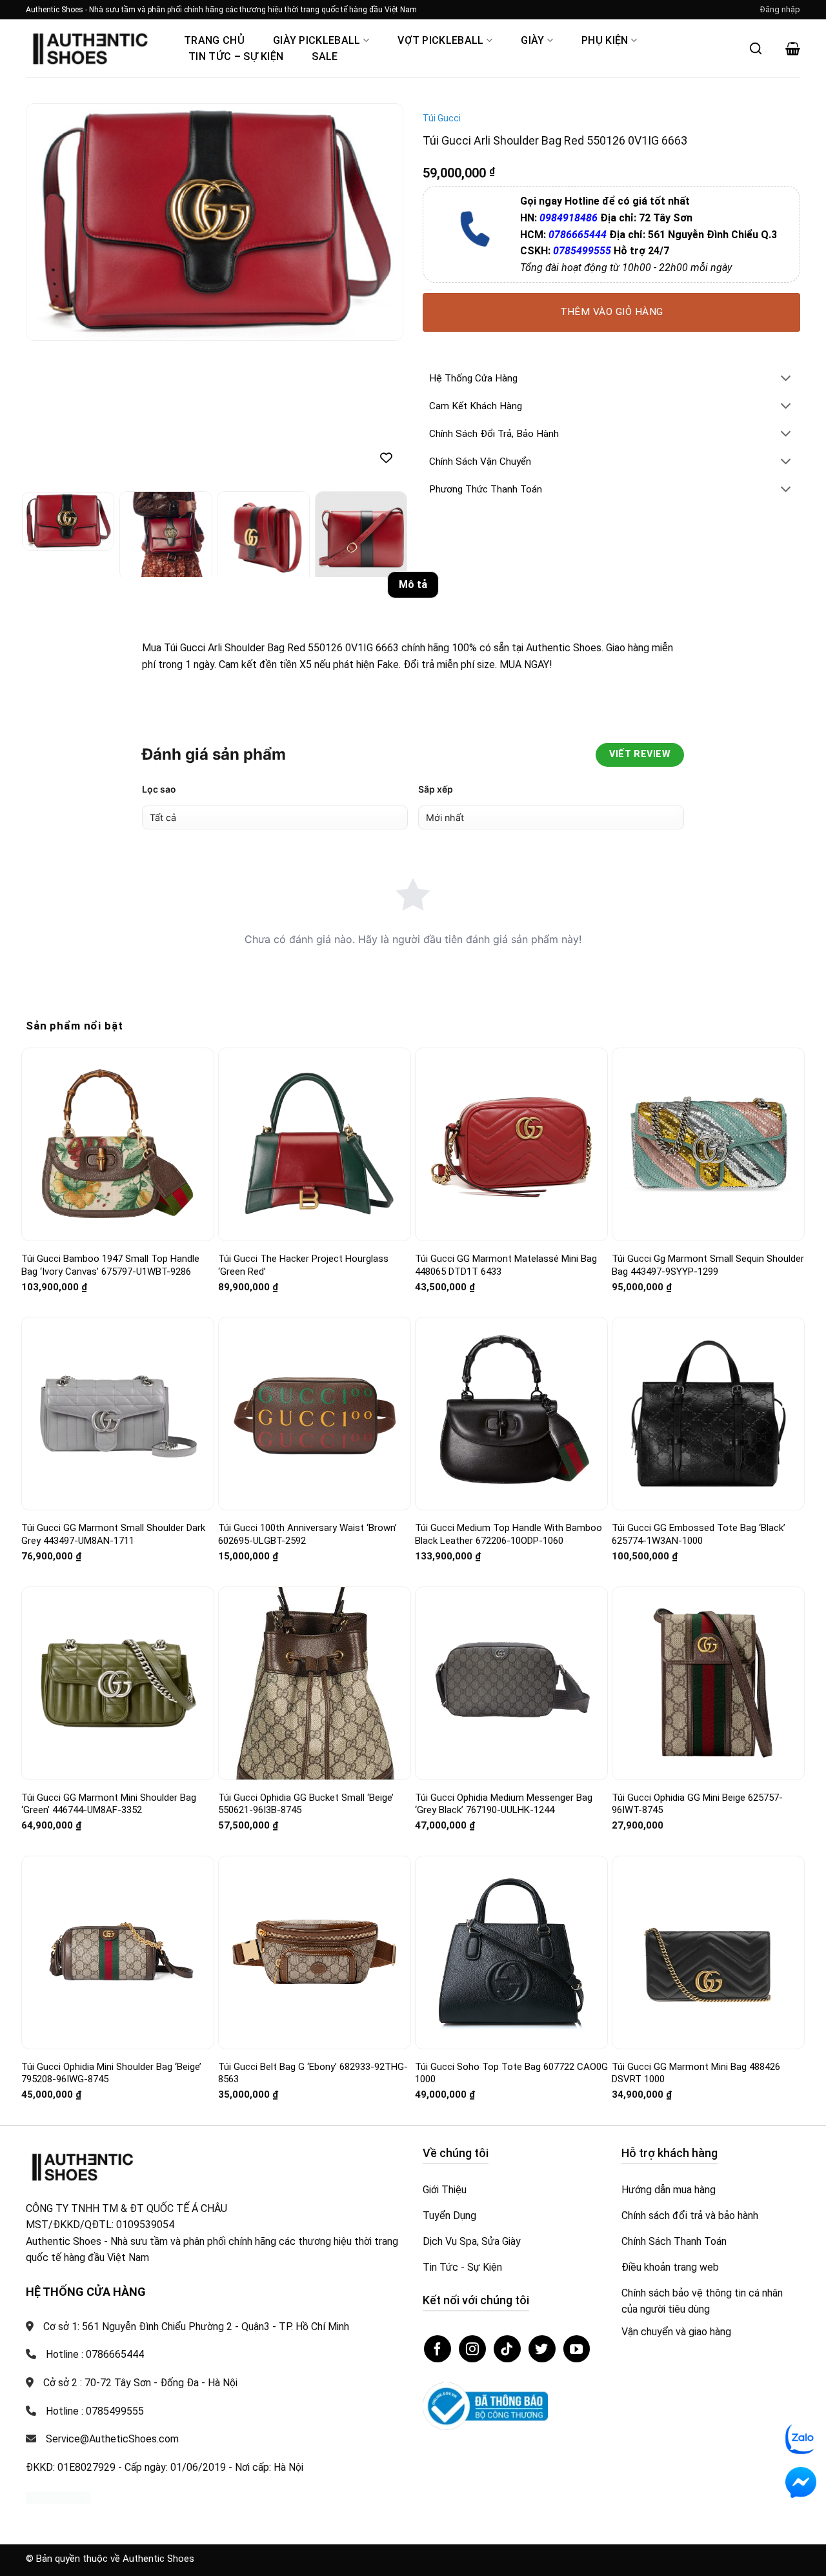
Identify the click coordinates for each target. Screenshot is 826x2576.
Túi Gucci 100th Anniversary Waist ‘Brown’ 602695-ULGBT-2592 (307, 1534)
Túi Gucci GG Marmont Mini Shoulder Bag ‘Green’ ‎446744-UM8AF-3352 (109, 1804)
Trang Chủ (214, 40)
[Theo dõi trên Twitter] (542, 2349)
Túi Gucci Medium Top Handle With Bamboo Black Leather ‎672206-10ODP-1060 (509, 1534)
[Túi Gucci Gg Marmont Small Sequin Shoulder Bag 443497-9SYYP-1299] (708, 1145)
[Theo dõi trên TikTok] (507, 2349)
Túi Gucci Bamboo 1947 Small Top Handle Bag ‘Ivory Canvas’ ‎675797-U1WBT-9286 (110, 1265)
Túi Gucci (442, 118)
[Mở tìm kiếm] (756, 48)
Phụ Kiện (605, 40)
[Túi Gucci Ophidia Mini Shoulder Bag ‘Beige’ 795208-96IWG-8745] (118, 1952)
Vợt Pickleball (440, 40)
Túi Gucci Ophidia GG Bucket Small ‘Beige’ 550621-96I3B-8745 (306, 1804)
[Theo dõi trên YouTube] (577, 2349)
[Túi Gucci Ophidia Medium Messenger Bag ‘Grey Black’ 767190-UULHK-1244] (511, 1683)
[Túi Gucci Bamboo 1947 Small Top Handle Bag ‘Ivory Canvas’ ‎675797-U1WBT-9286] (118, 1144)
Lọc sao (159, 789)
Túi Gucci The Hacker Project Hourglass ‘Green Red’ (303, 1265)
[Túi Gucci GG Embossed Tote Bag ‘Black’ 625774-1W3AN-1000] (708, 1414)
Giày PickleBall (317, 40)
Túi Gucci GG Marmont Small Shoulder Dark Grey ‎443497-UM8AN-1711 (113, 1534)
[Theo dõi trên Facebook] (438, 2349)
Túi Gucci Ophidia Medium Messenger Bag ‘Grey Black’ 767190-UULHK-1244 (504, 1804)
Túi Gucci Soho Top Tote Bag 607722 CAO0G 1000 (511, 2073)
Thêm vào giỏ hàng (612, 312)
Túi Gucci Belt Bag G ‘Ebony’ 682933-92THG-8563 (313, 2073)
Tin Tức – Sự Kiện (236, 56)
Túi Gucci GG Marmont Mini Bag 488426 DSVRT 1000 (696, 2073)
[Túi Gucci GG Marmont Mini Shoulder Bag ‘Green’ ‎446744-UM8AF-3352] (118, 1683)
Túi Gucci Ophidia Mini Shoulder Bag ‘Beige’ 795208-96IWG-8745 (111, 2073)
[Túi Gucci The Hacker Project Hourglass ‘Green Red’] (315, 1144)
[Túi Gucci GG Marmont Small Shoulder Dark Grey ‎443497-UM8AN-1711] (118, 1414)
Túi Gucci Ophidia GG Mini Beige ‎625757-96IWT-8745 (697, 1804)
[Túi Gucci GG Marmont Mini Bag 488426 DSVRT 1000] (708, 1952)
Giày (532, 40)
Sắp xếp (436, 789)
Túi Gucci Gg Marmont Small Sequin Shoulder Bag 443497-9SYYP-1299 (708, 1265)
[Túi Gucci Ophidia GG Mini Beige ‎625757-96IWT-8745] (708, 1683)
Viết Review (640, 754)
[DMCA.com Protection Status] (58, 2497)
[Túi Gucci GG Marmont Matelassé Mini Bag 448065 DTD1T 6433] (511, 1144)
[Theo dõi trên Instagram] (472, 2349)
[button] (780, 10)
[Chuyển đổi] (786, 379)
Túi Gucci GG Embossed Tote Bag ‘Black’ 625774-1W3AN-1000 (699, 1534)
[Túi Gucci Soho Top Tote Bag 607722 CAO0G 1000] (511, 1952)
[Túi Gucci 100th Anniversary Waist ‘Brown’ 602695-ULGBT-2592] (315, 1414)
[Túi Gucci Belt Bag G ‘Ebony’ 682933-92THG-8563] (315, 1953)
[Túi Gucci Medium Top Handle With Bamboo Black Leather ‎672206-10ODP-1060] (511, 1414)
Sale (325, 56)
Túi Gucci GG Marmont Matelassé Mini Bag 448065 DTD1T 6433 (506, 1265)
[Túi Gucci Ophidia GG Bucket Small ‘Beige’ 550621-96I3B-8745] (315, 1683)
